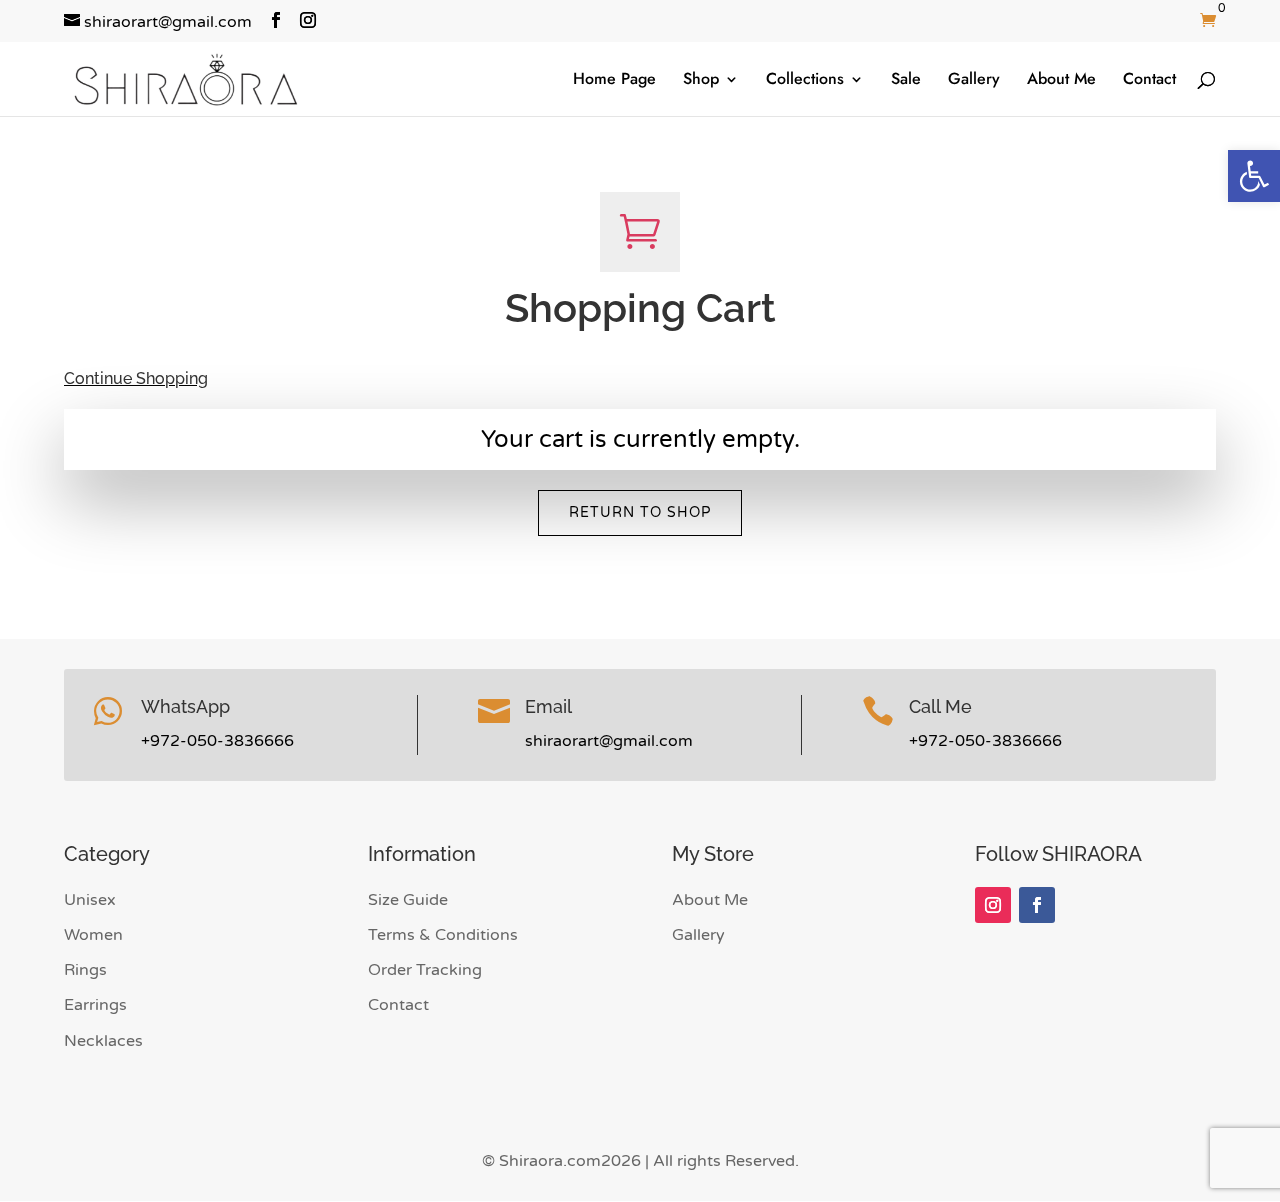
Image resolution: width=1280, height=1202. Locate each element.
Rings (85, 970)
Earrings (95, 1005)
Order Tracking (425, 970)
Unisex (90, 900)
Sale (906, 81)
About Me (1061, 81)
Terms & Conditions (443, 935)
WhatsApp (185, 706)
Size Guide (408, 900)
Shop (701, 81)
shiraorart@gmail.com (609, 741)
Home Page (614, 81)
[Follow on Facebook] (1037, 905)
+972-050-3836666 (217, 741)
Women (93, 935)
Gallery (974, 81)
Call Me (940, 706)
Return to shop (640, 512)
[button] (1254, 176)
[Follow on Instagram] (993, 905)
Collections (805, 81)
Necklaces (103, 1041)
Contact (1149, 81)
